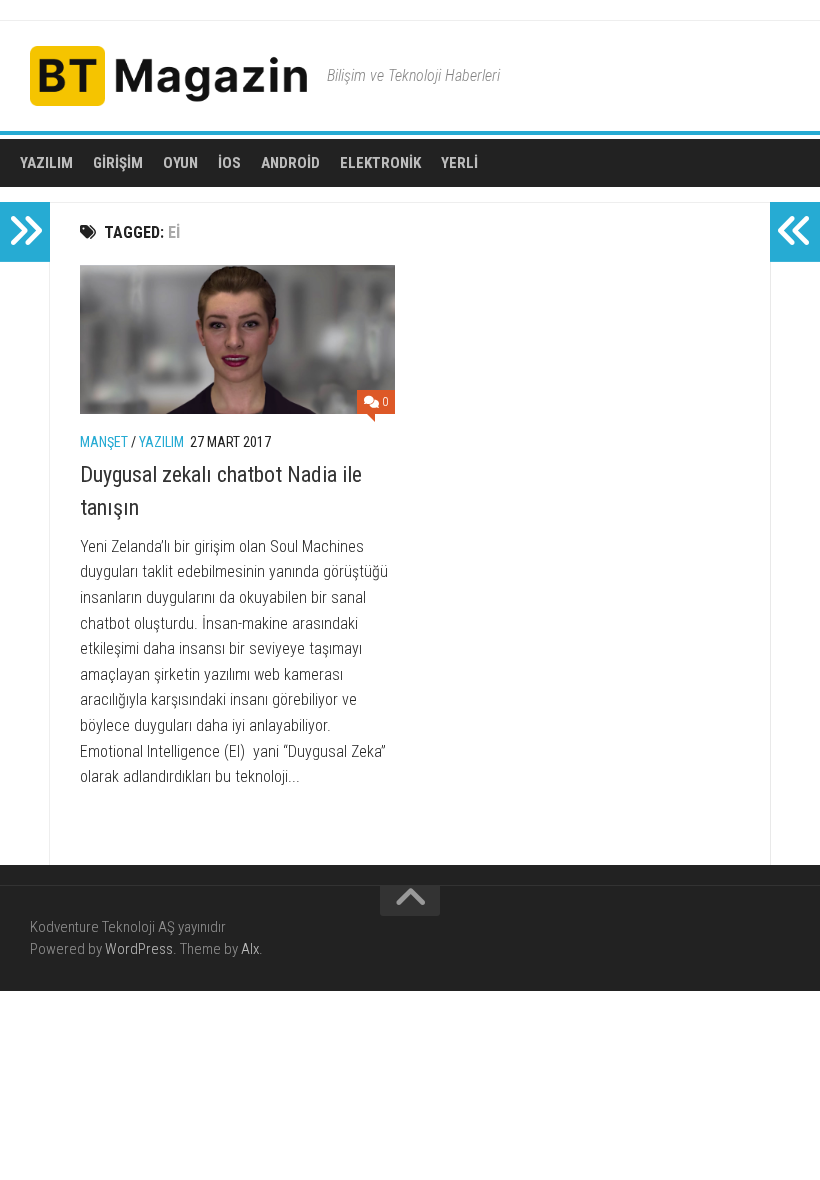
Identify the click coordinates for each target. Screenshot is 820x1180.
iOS (229, 163)
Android (290, 163)
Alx (250, 949)
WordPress (139, 949)
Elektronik (380, 163)
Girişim (118, 163)
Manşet (104, 442)
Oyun (180, 163)
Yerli (459, 163)
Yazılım (46, 163)
